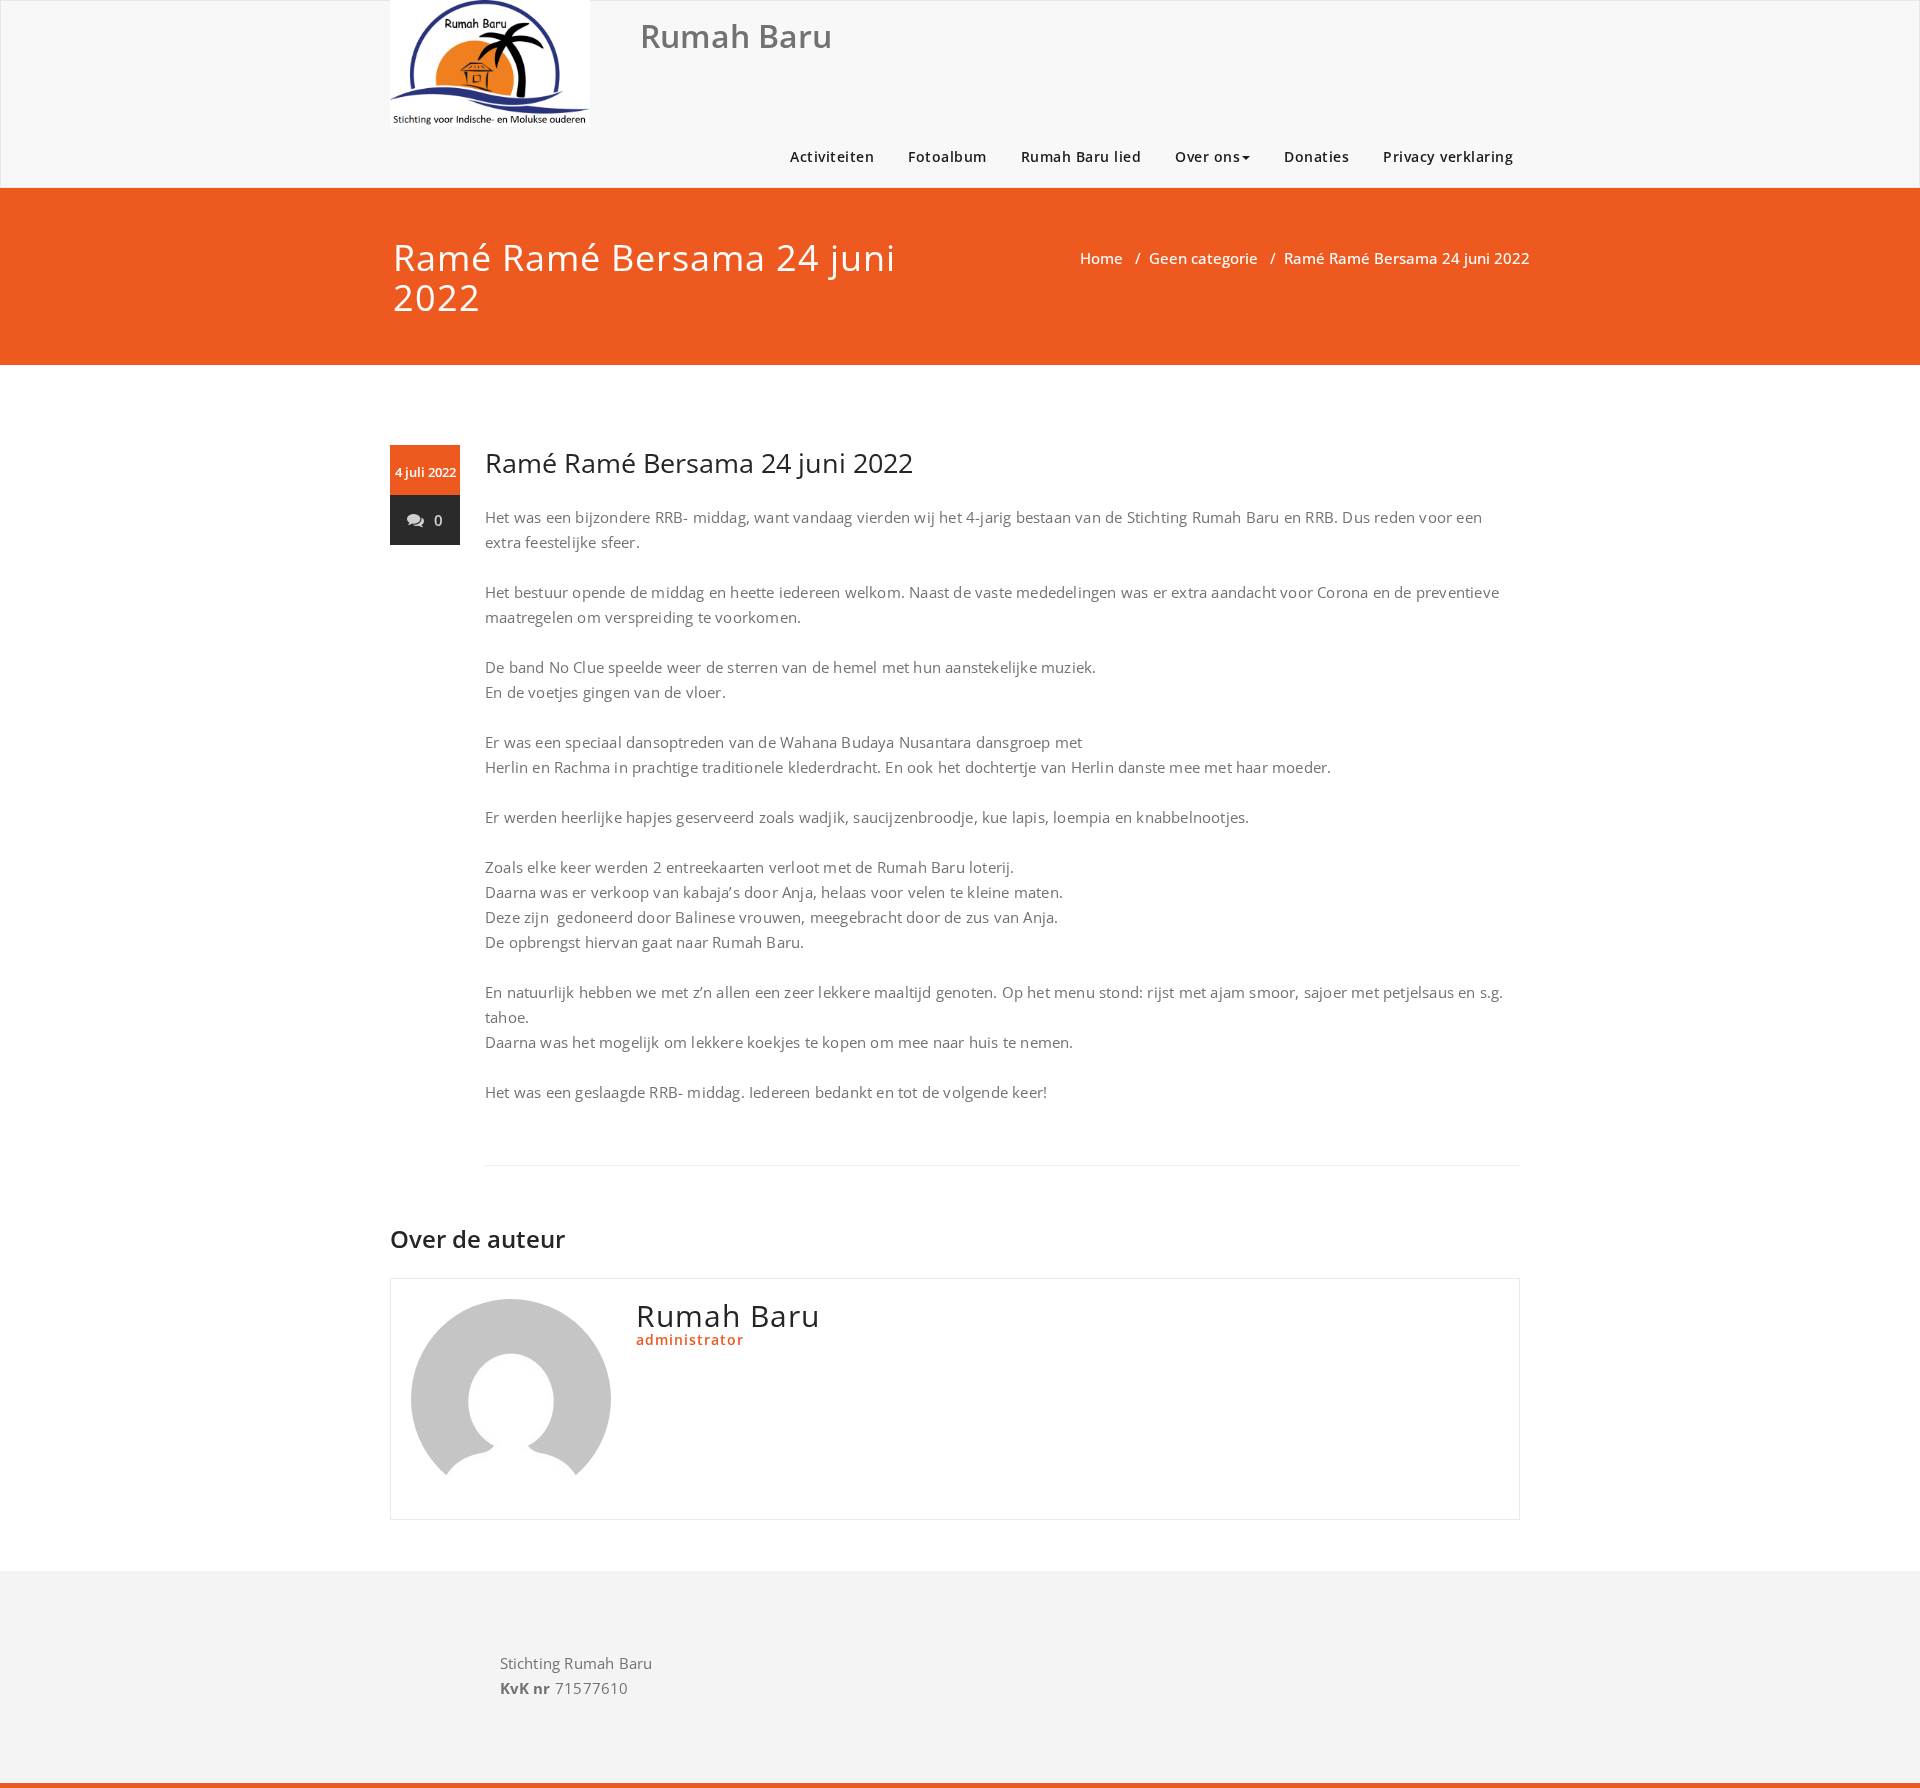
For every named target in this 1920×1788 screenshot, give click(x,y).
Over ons (1207, 156)
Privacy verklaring (1448, 156)
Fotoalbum (947, 156)
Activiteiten (832, 156)
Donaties (1316, 156)
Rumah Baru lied (1081, 156)
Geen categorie (1203, 258)
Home (1101, 258)
